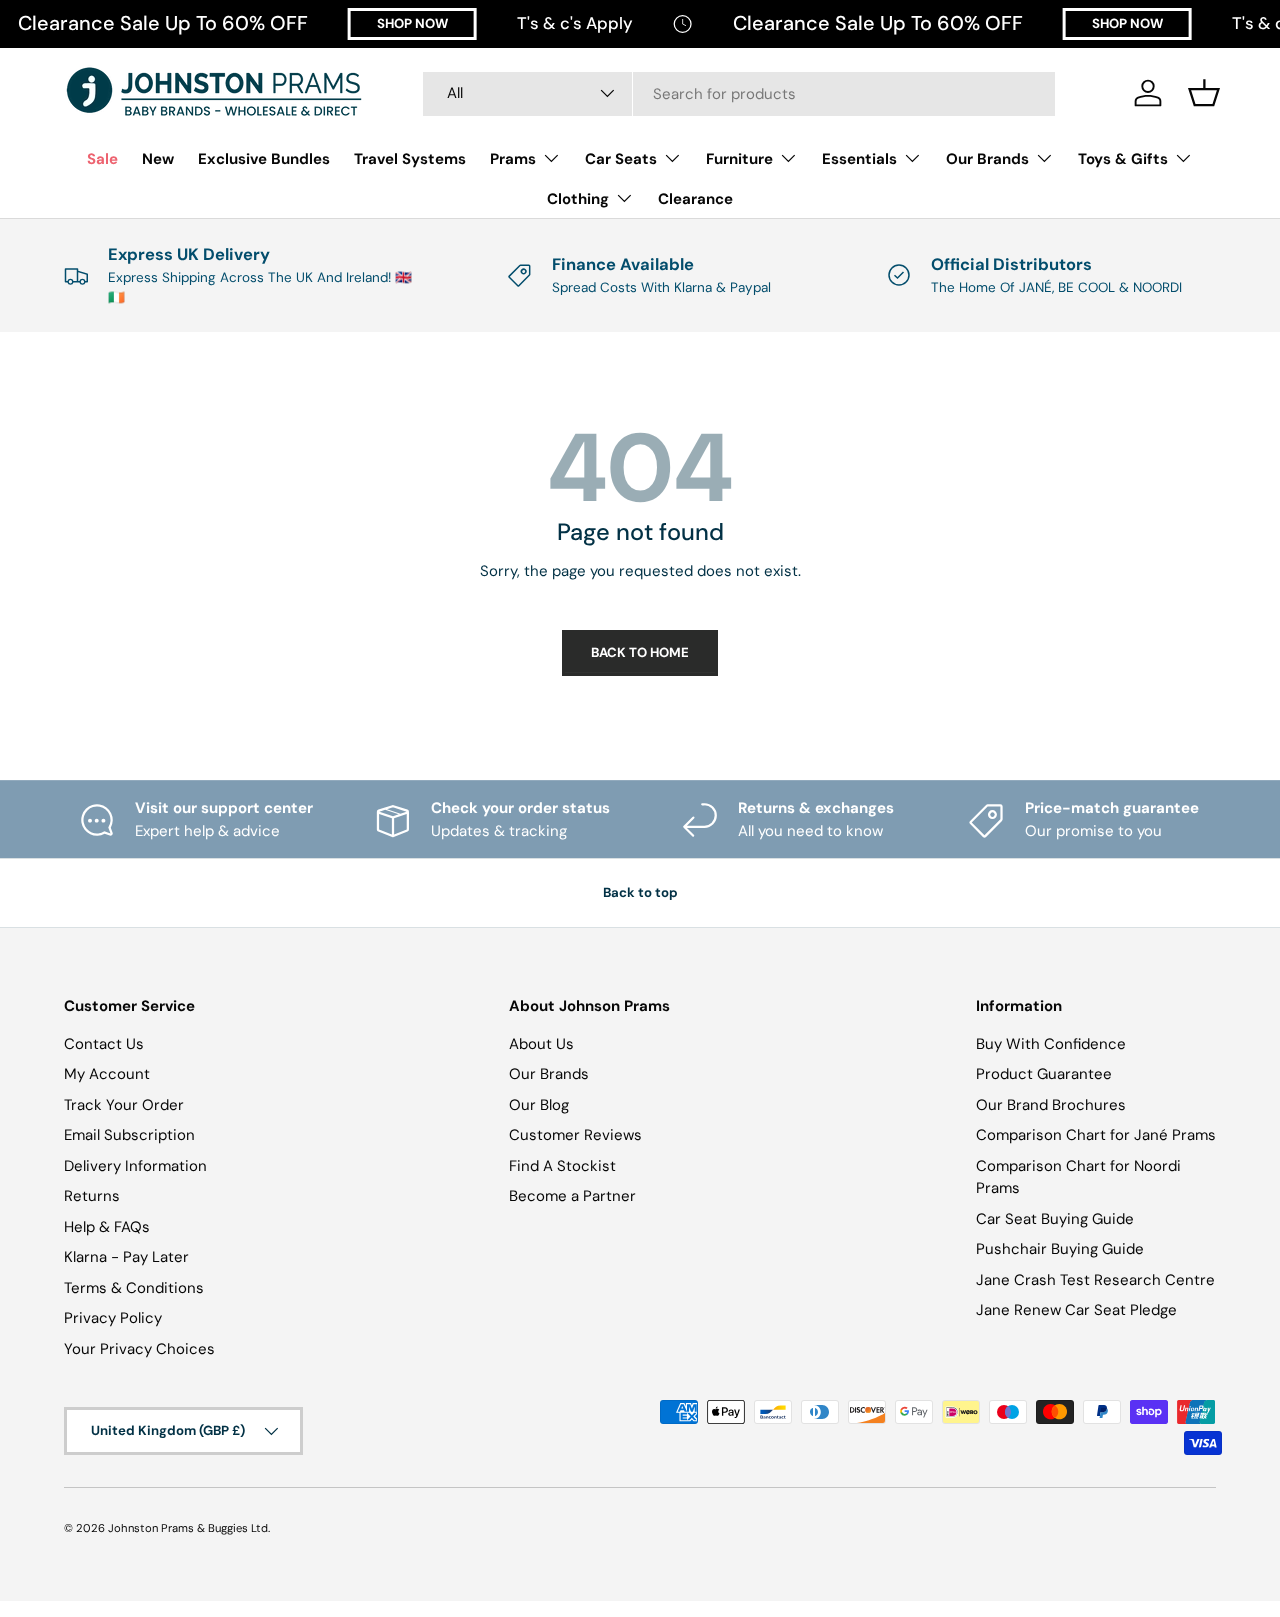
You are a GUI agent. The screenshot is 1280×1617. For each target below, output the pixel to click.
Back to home (640, 652)
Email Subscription (129, 1135)
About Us (541, 1044)
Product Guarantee (1044, 1074)
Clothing (578, 199)
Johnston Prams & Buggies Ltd (188, 1528)
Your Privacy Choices (139, 1349)
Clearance (695, 199)
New (158, 159)
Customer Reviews (575, 1135)
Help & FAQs (107, 1227)
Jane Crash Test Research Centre (1095, 1280)
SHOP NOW (412, 23)
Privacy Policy (113, 1318)
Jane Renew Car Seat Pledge (1076, 1310)
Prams (513, 159)
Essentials (859, 159)
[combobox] (739, 93)
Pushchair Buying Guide (1060, 1249)
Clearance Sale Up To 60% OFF (163, 23)
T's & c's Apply (575, 23)
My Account (107, 1074)
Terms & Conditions (134, 1288)
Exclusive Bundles (264, 159)
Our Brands (987, 159)
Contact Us (104, 1044)
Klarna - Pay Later (126, 1257)
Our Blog (539, 1105)
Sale (102, 159)
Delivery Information (135, 1166)
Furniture (739, 159)
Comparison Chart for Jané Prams (1096, 1135)
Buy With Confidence (1051, 1044)
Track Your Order (124, 1105)
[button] (1204, 93)
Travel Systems (410, 159)
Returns (92, 1196)
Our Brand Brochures (1051, 1105)
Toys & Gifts (1123, 159)
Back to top (640, 892)
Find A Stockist (562, 1166)
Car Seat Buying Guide (1055, 1219)
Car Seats (621, 159)
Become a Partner (572, 1196)
